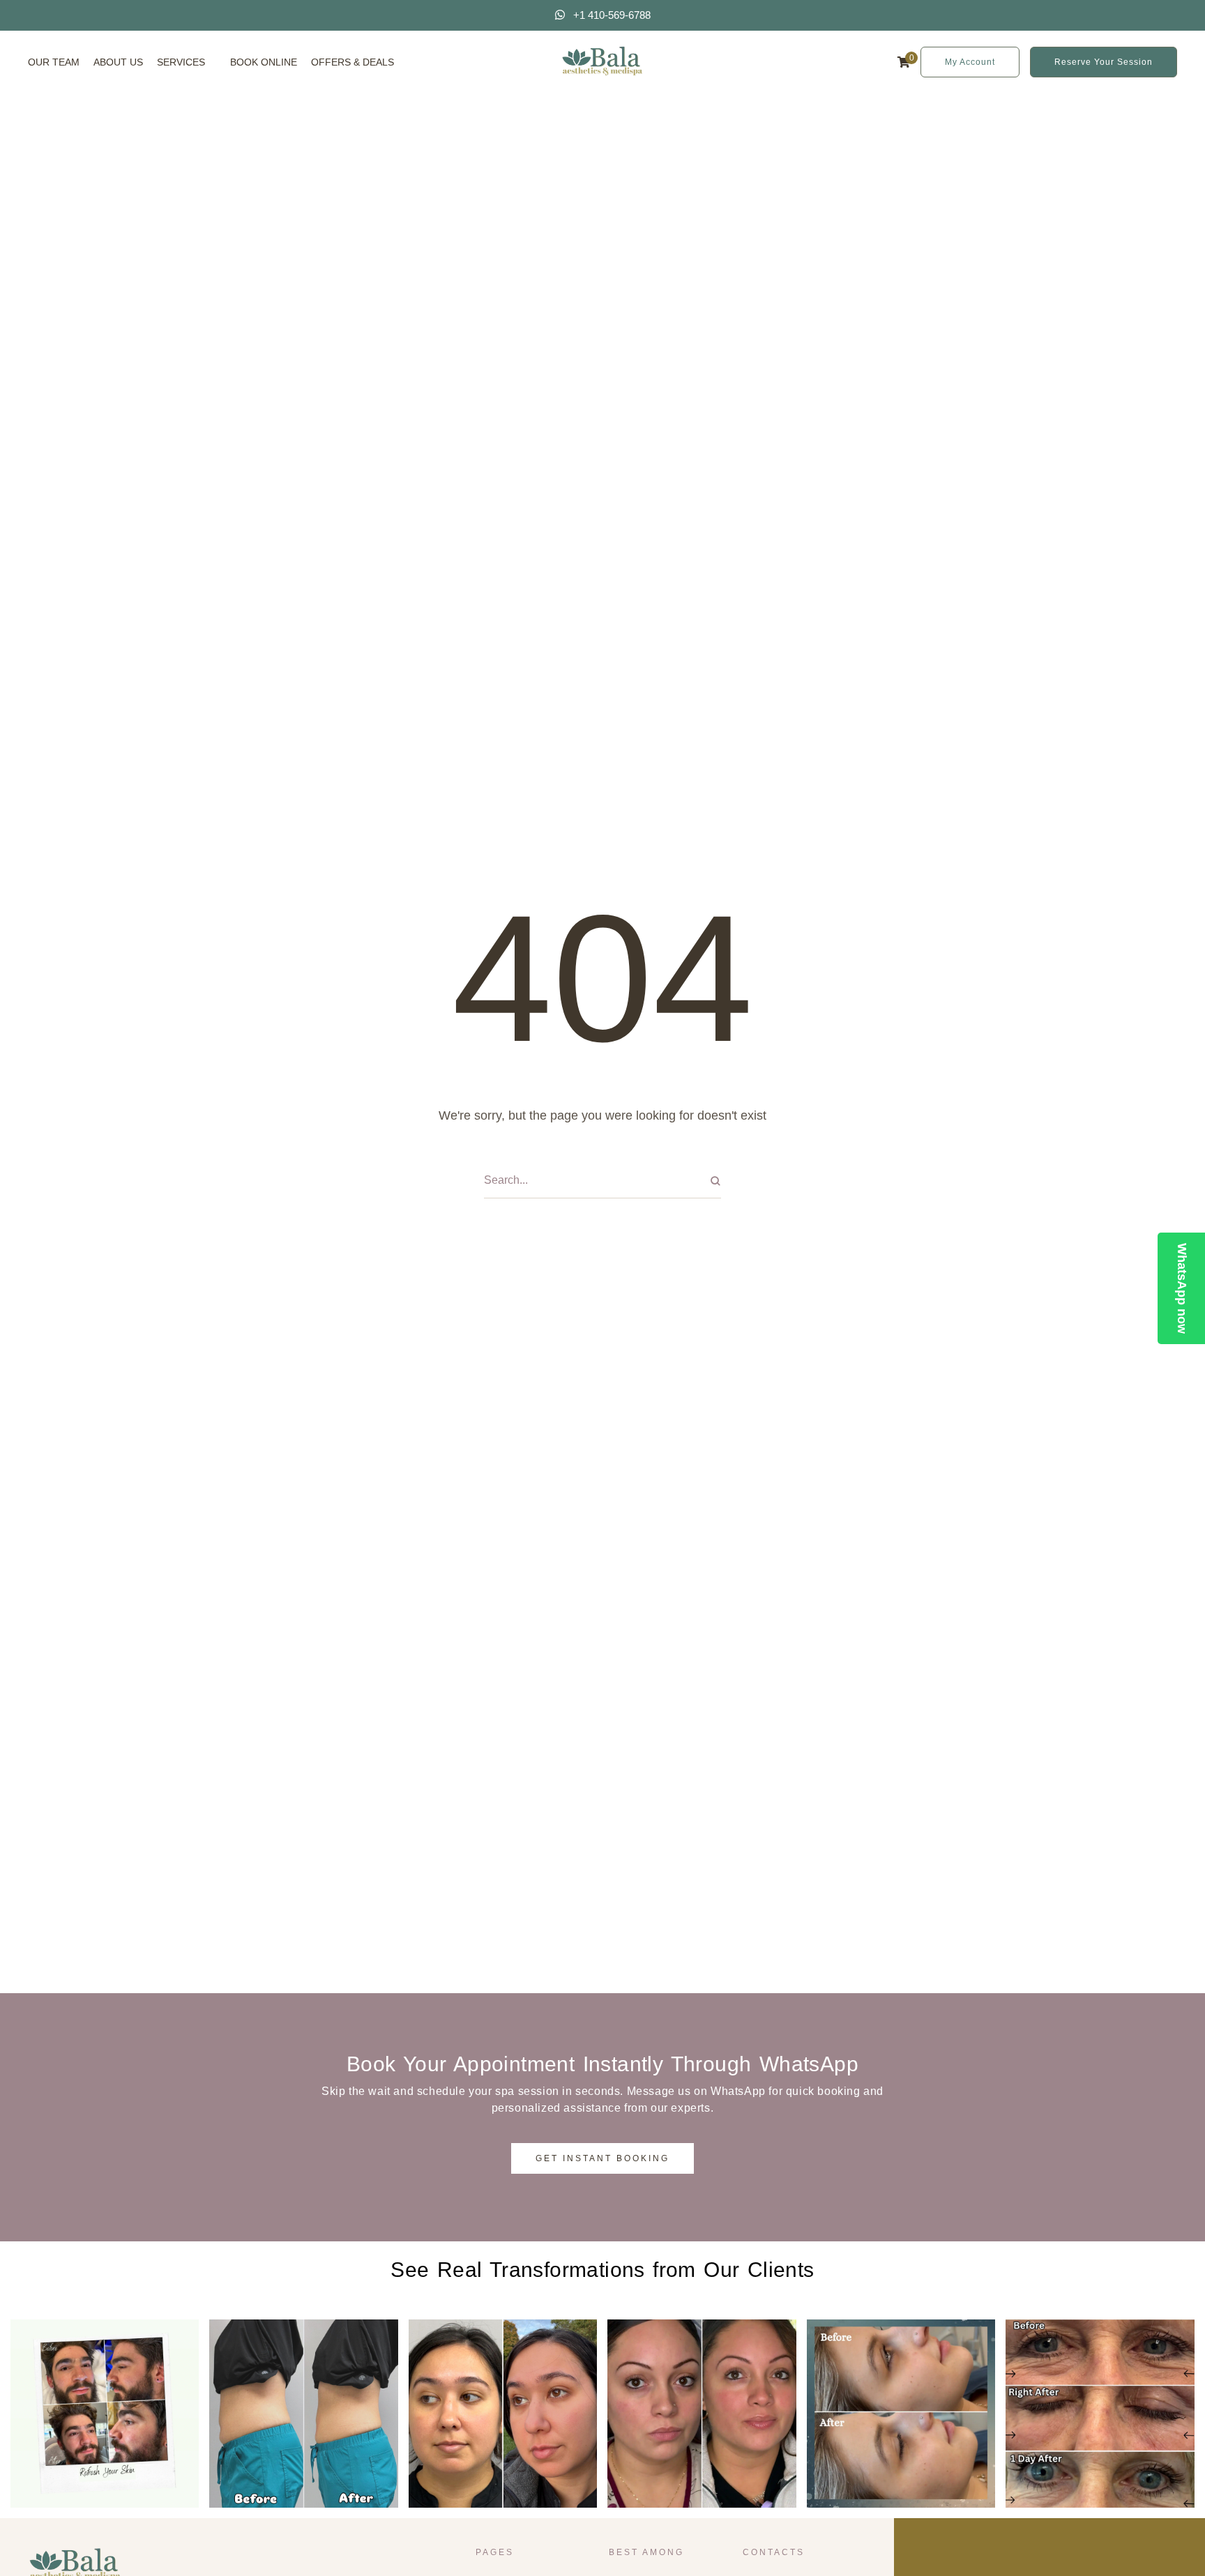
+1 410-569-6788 (612, 15)
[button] (213, 62)
